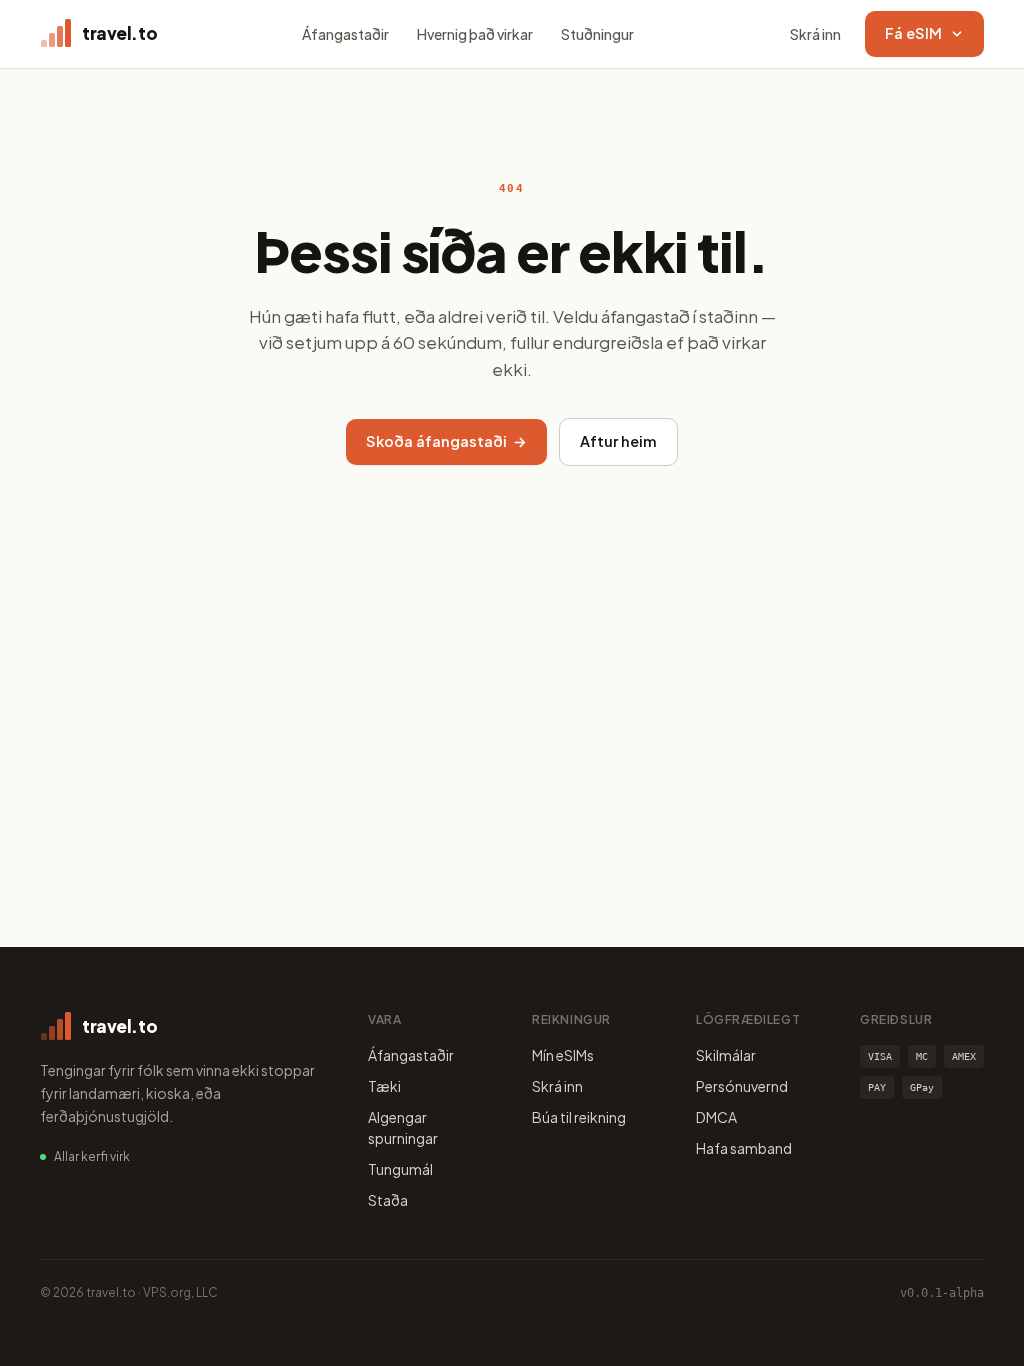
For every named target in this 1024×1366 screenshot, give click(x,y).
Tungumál (400, 1169)
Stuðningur (597, 34)
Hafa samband (744, 1148)
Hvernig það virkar (475, 34)
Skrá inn (815, 34)
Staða (388, 1200)
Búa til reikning (579, 1117)
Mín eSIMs (563, 1055)
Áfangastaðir (345, 34)
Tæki (384, 1086)
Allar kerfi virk (92, 1156)
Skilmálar (726, 1055)
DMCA (716, 1117)
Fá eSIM (913, 33)
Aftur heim (618, 441)
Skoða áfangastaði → (446, 441)
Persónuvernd (742, 1086)
